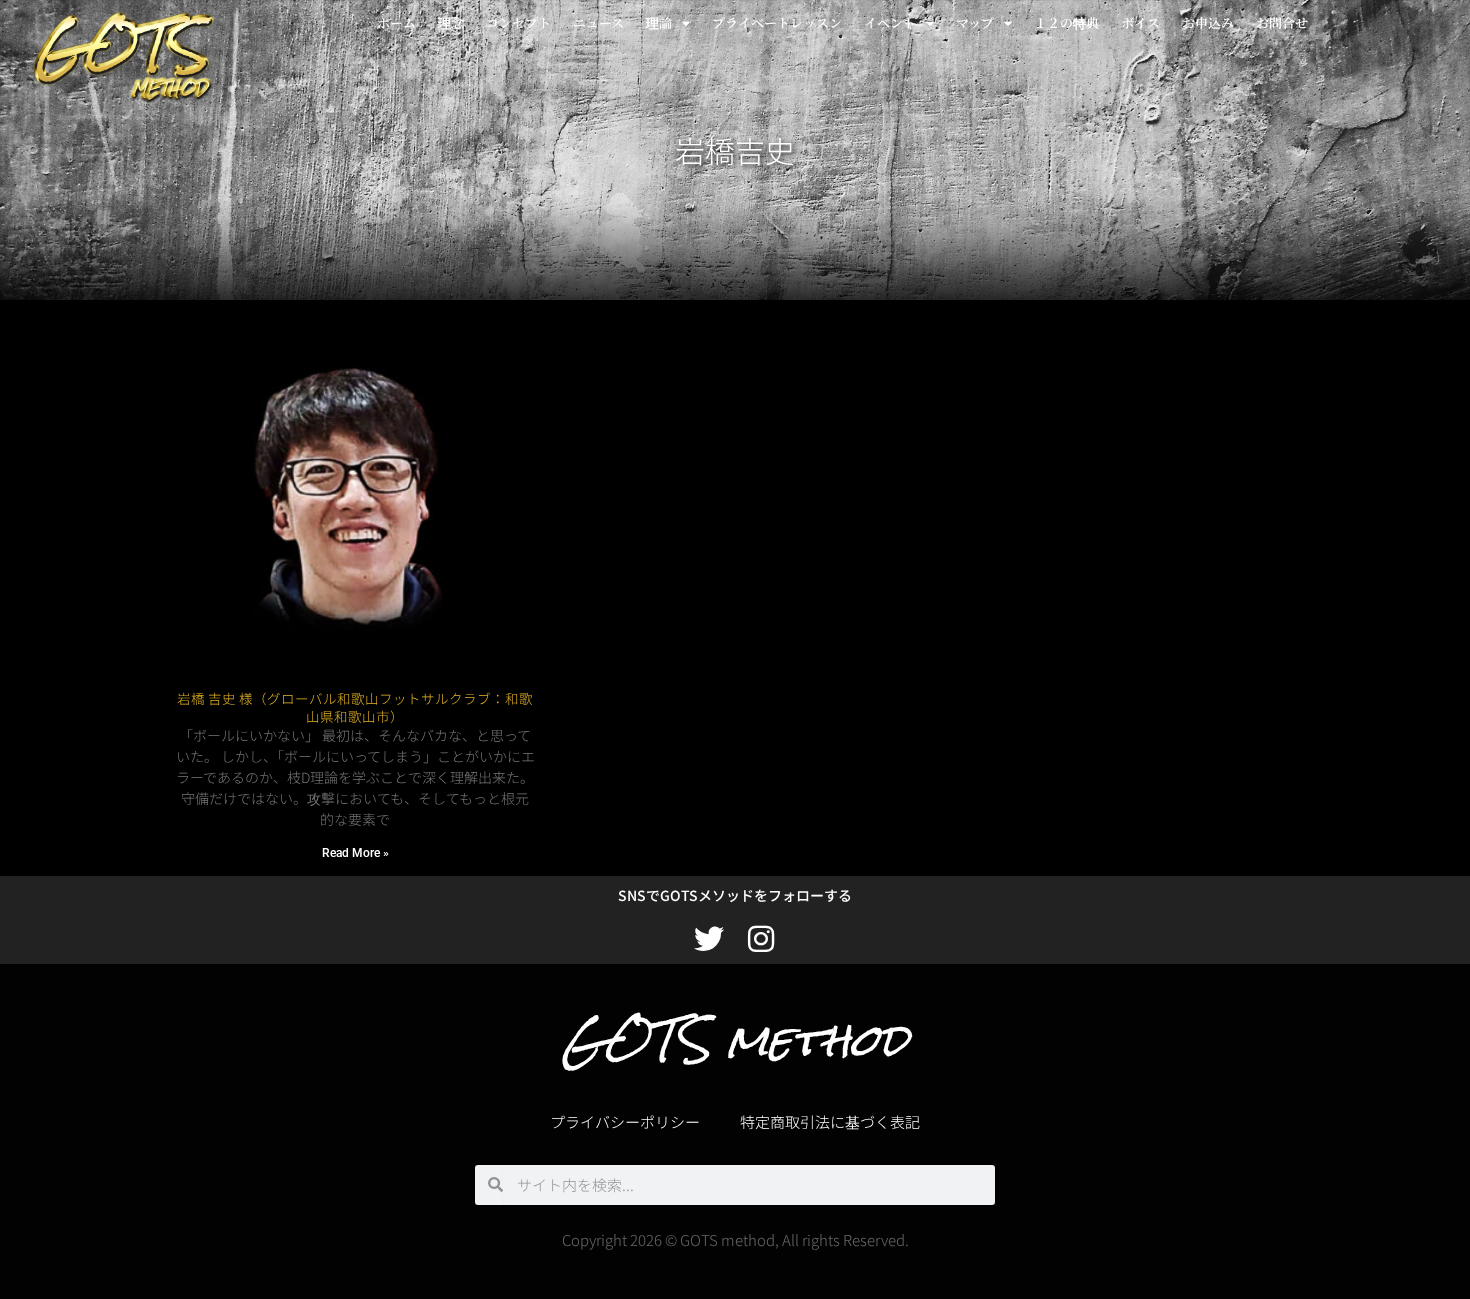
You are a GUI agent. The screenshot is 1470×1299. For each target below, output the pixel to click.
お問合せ (1282, 22)
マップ (975, 22)
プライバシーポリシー (625, 1121)
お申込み (1208, 22)
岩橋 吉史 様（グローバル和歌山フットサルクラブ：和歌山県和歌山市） (355, 707)
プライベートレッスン (777, 22)
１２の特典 (1066, 22)
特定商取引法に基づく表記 (830, 1121)
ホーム (396, 22)
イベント (890, 22)
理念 (451, 22)
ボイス (1140, 22)
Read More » (355, 853)
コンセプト (518, 22)
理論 (659, 22)
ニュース (598, 22)
